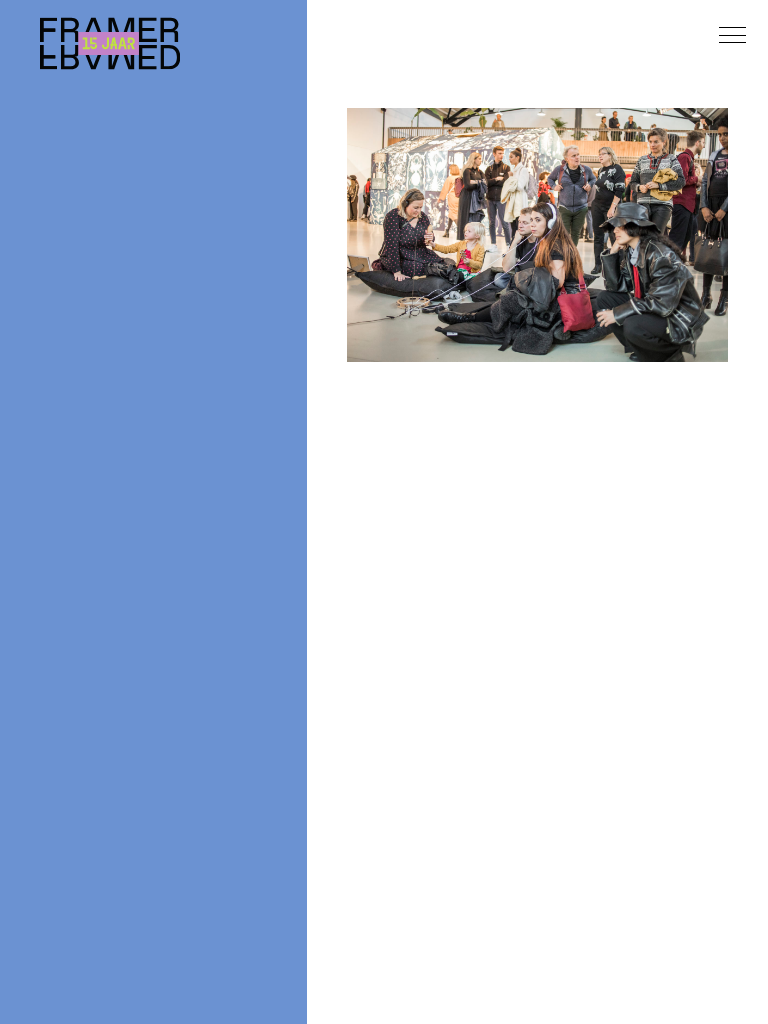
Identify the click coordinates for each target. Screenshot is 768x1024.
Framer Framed (110, 43)
